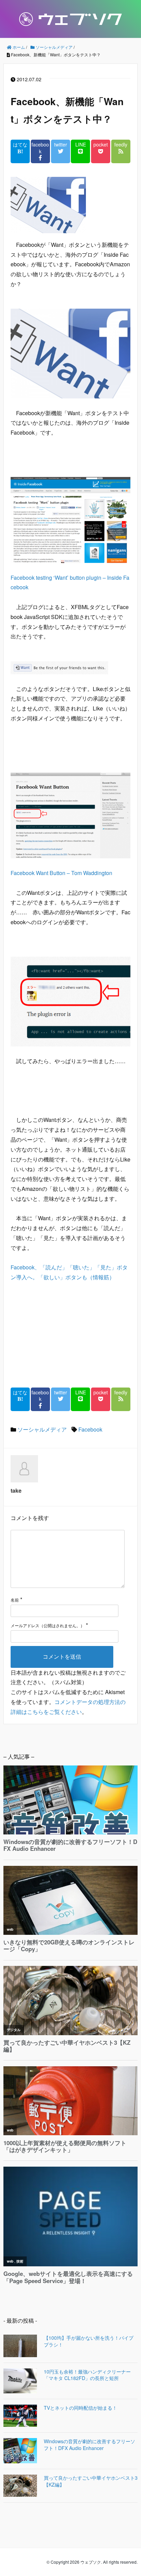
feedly (121, 145)
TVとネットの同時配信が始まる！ (80, 2408)
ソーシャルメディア (42, 1429)
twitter (61, 145)
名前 (15, 1600)
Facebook (90, 1429)
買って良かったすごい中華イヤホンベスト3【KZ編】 (91, 2481)
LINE (81, 145)
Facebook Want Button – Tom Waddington (61, 873)
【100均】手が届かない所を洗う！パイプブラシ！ (89, 2341)
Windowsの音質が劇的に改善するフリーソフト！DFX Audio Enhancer (89, 2445)
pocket (101, 145)
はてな (20, 145)
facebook (40, 148)
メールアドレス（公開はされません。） (48, 1625)
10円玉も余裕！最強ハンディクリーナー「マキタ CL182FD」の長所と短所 (87, 2375)
